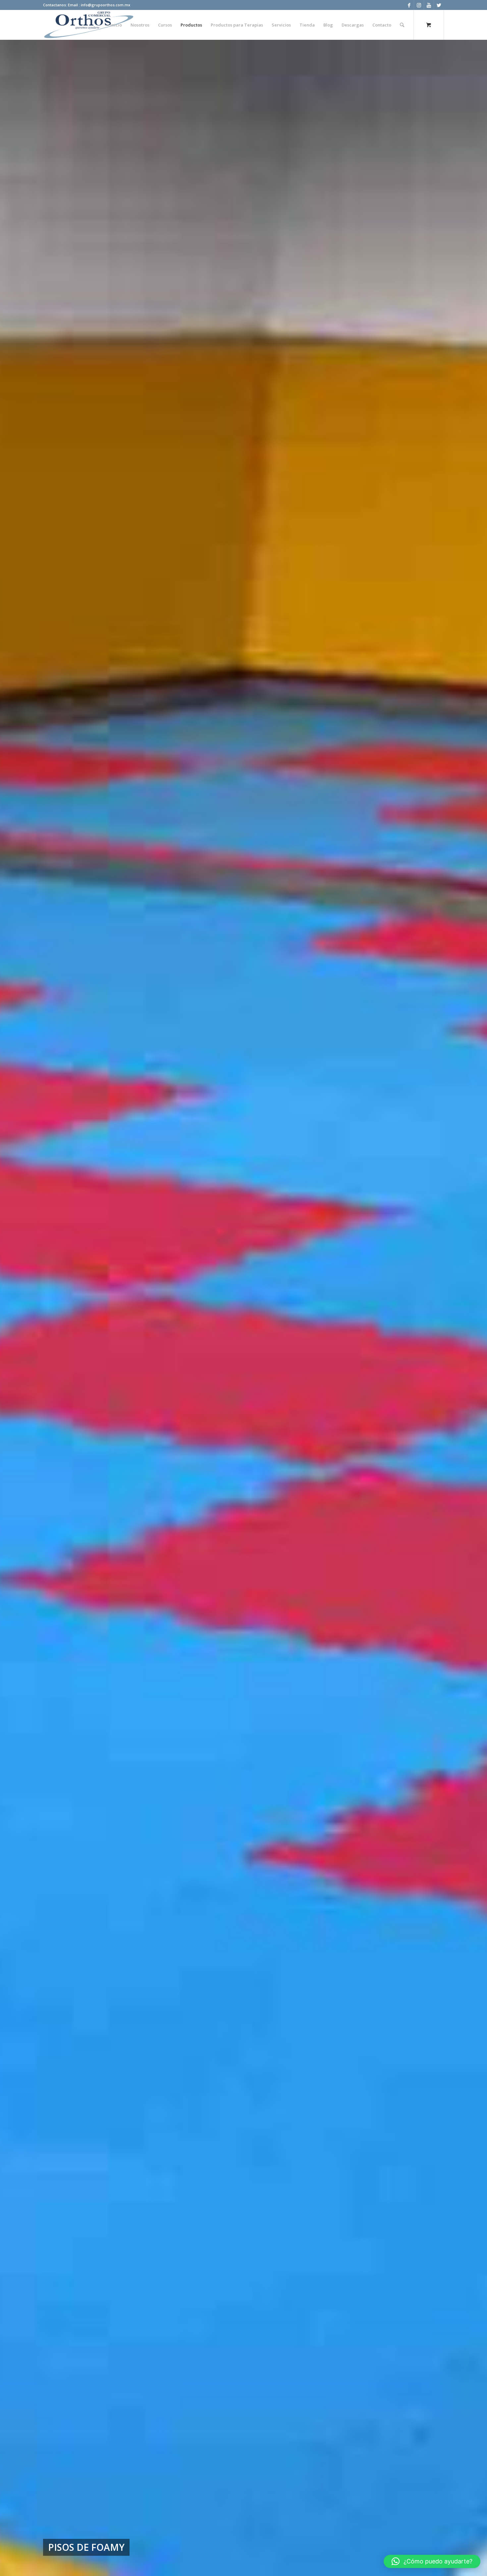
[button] (432, 2561)
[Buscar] (402, 25)
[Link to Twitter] (439, 5)
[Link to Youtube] (429, 5)
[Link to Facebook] (409, 5)
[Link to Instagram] (419, 5)
